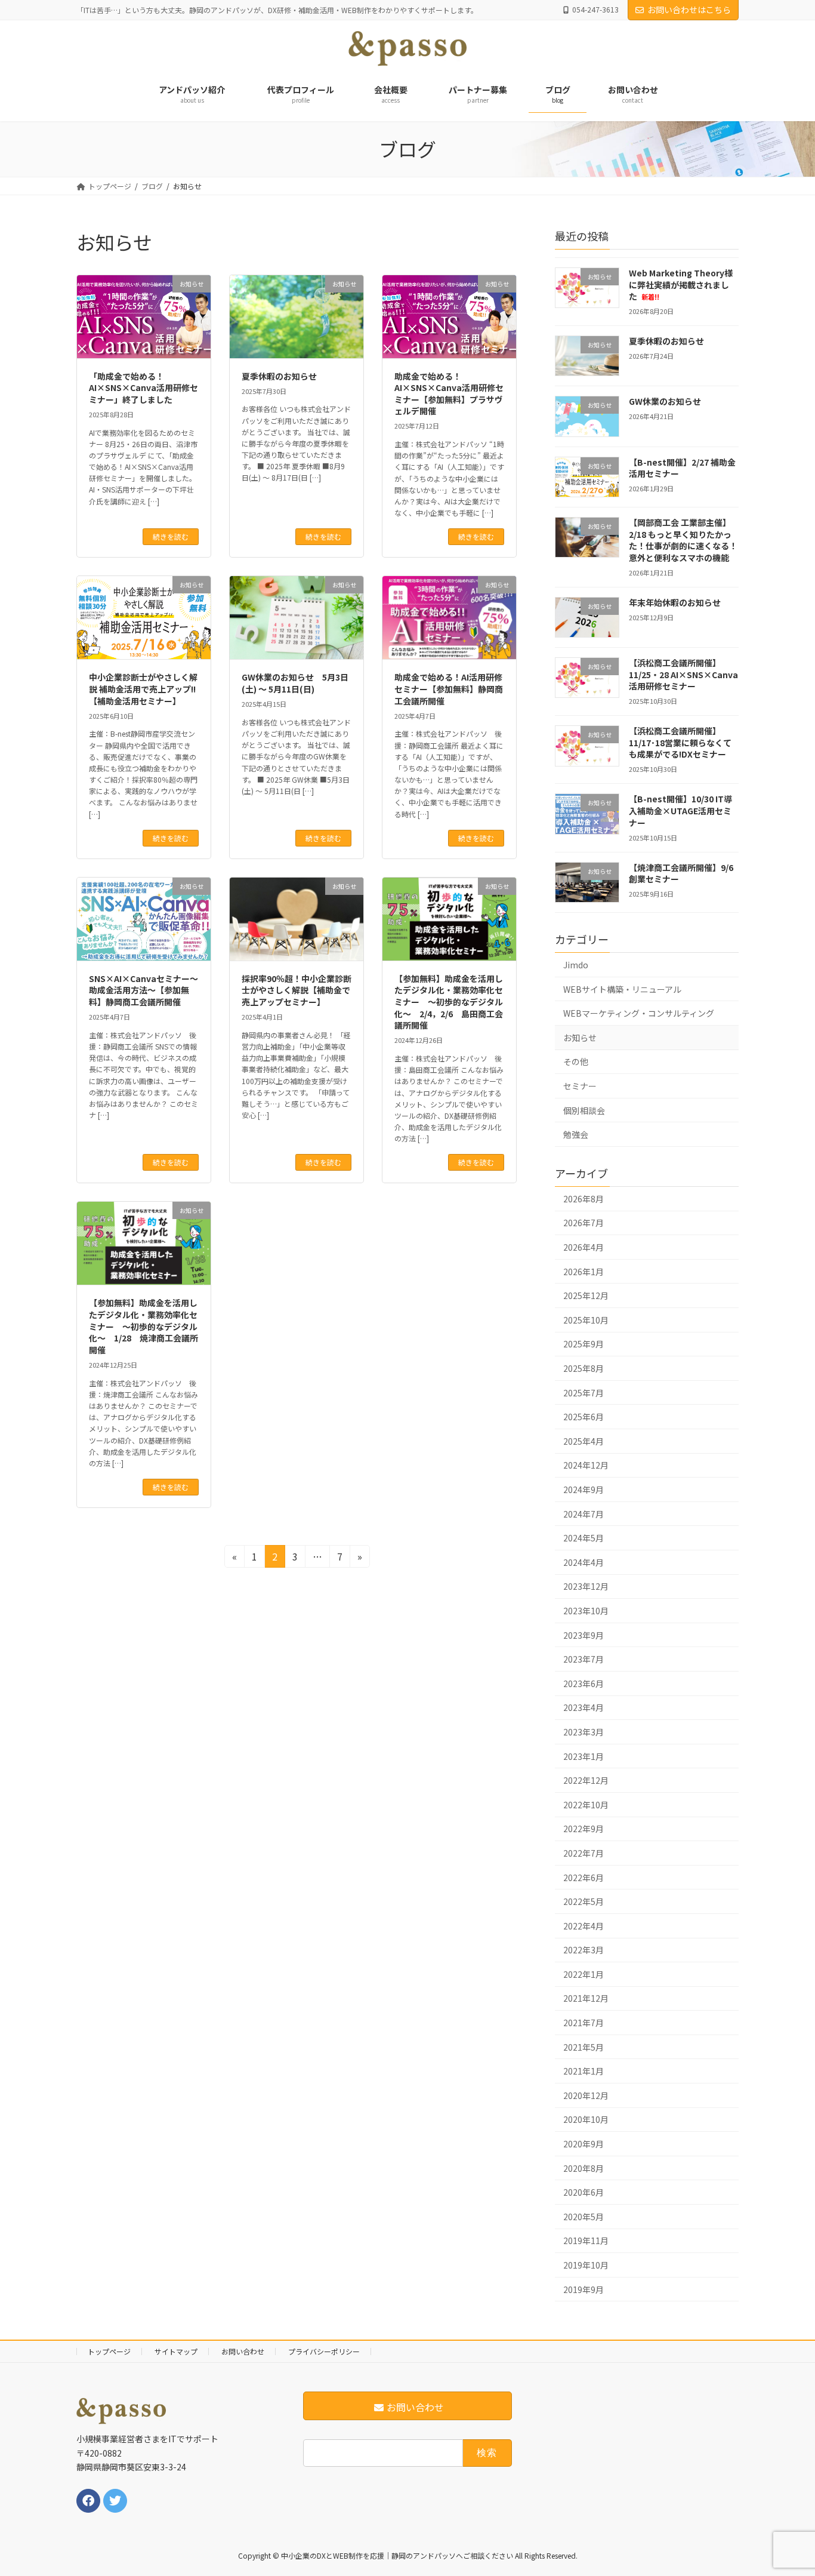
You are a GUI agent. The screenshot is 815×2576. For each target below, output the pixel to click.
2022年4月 (584, 1925)
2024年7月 (584, 1513)
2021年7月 (584, 2023)
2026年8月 (584, 1199)
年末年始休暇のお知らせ (675, 602)
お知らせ (580, 1038)
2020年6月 (584, 2192)
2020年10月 (586, 2119)
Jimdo (576, 965)
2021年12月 (586, 1998)
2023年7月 (584, 1659)
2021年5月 (584, 2046)
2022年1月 (584, 1974)
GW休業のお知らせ (665, 401)
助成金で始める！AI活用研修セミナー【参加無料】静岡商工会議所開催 (449, 689)
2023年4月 (584, 1707)
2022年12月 (586, 1780)
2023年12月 (586, 1586)
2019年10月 (586, 2265)
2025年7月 (584, 1392)
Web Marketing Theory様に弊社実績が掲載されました (681, 284)
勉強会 (576, 1134)
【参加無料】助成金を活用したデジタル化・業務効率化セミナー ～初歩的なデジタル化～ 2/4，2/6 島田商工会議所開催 (449, 1002)
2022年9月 (584, 1829)
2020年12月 (586, 2095)
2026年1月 (584, 1271)
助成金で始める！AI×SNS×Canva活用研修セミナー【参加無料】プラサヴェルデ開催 (449, 394)
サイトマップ (176, 2351)
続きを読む (171, 536)
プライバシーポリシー (324, 2351)
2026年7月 (584, 1223)
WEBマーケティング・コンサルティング (639, 1013)
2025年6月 (584, 1417)
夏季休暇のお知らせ (279, 376)
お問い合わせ (243, 2351)
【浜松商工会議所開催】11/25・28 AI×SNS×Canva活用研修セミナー (683, 674)
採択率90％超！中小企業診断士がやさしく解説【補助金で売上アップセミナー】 (297, 990)
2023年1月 (584, 1756)
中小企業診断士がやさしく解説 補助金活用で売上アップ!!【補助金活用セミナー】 (143, 689)
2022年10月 (586, 1805)
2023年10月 (586, 1611)
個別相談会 (584, 1110)
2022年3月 (584, 1950)
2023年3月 (584, 1732)
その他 (576, 1061)
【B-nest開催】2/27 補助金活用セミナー (682, 468)
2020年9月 (584, 2144)
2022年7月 (584, 1853)
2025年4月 (584, 1441)
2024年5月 (584, 1538)
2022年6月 (584, 1877)
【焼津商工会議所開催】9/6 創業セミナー (681, 873)
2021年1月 (584, 2071)
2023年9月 (584, 1635)
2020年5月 (584, 2217)
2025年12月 (586, 1295)
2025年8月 (584, 1368)
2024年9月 (584, 1489)
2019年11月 (586, 2240)
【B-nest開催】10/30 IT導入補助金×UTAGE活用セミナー (680, 810)
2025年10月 (586, 1320)
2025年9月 (584, 1344)
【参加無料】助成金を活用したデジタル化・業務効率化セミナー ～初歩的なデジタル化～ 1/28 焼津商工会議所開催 (143, 1326)
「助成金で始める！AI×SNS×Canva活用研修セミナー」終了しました (143, 388)
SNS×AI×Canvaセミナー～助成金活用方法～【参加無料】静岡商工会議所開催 (143, 990)
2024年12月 (586, 1465)
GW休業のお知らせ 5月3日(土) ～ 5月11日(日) (295, 683)
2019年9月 (584, 2289)
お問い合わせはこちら (689, 10)
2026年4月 (584, 1247)
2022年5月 (584, 1901)
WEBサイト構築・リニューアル (622, 989)
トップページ (109, 2351)
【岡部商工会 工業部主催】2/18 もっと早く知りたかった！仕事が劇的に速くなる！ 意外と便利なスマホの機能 (683, 540)
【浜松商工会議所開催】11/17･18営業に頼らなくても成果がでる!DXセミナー (680, 742)
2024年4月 (584, 1562)
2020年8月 (584, 2168)
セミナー (580, 1086)
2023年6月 (584, 1684)
